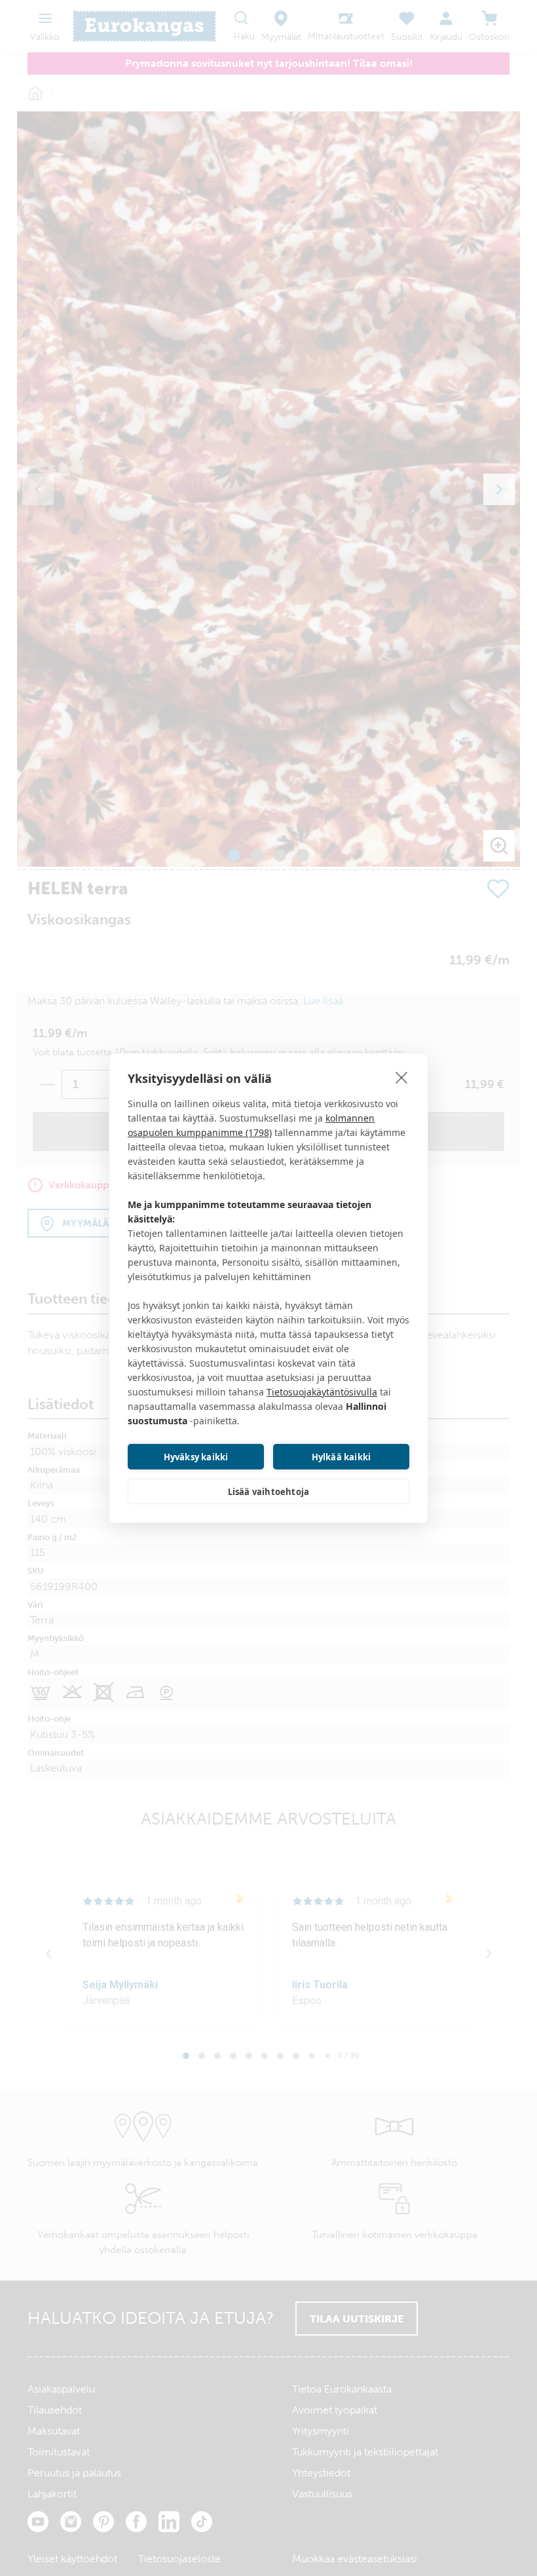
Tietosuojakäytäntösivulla (322, 1392)
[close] (402, 1077)
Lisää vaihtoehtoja (269, 1492)
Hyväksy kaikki (196, 1457)
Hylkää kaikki (342, 1457)
